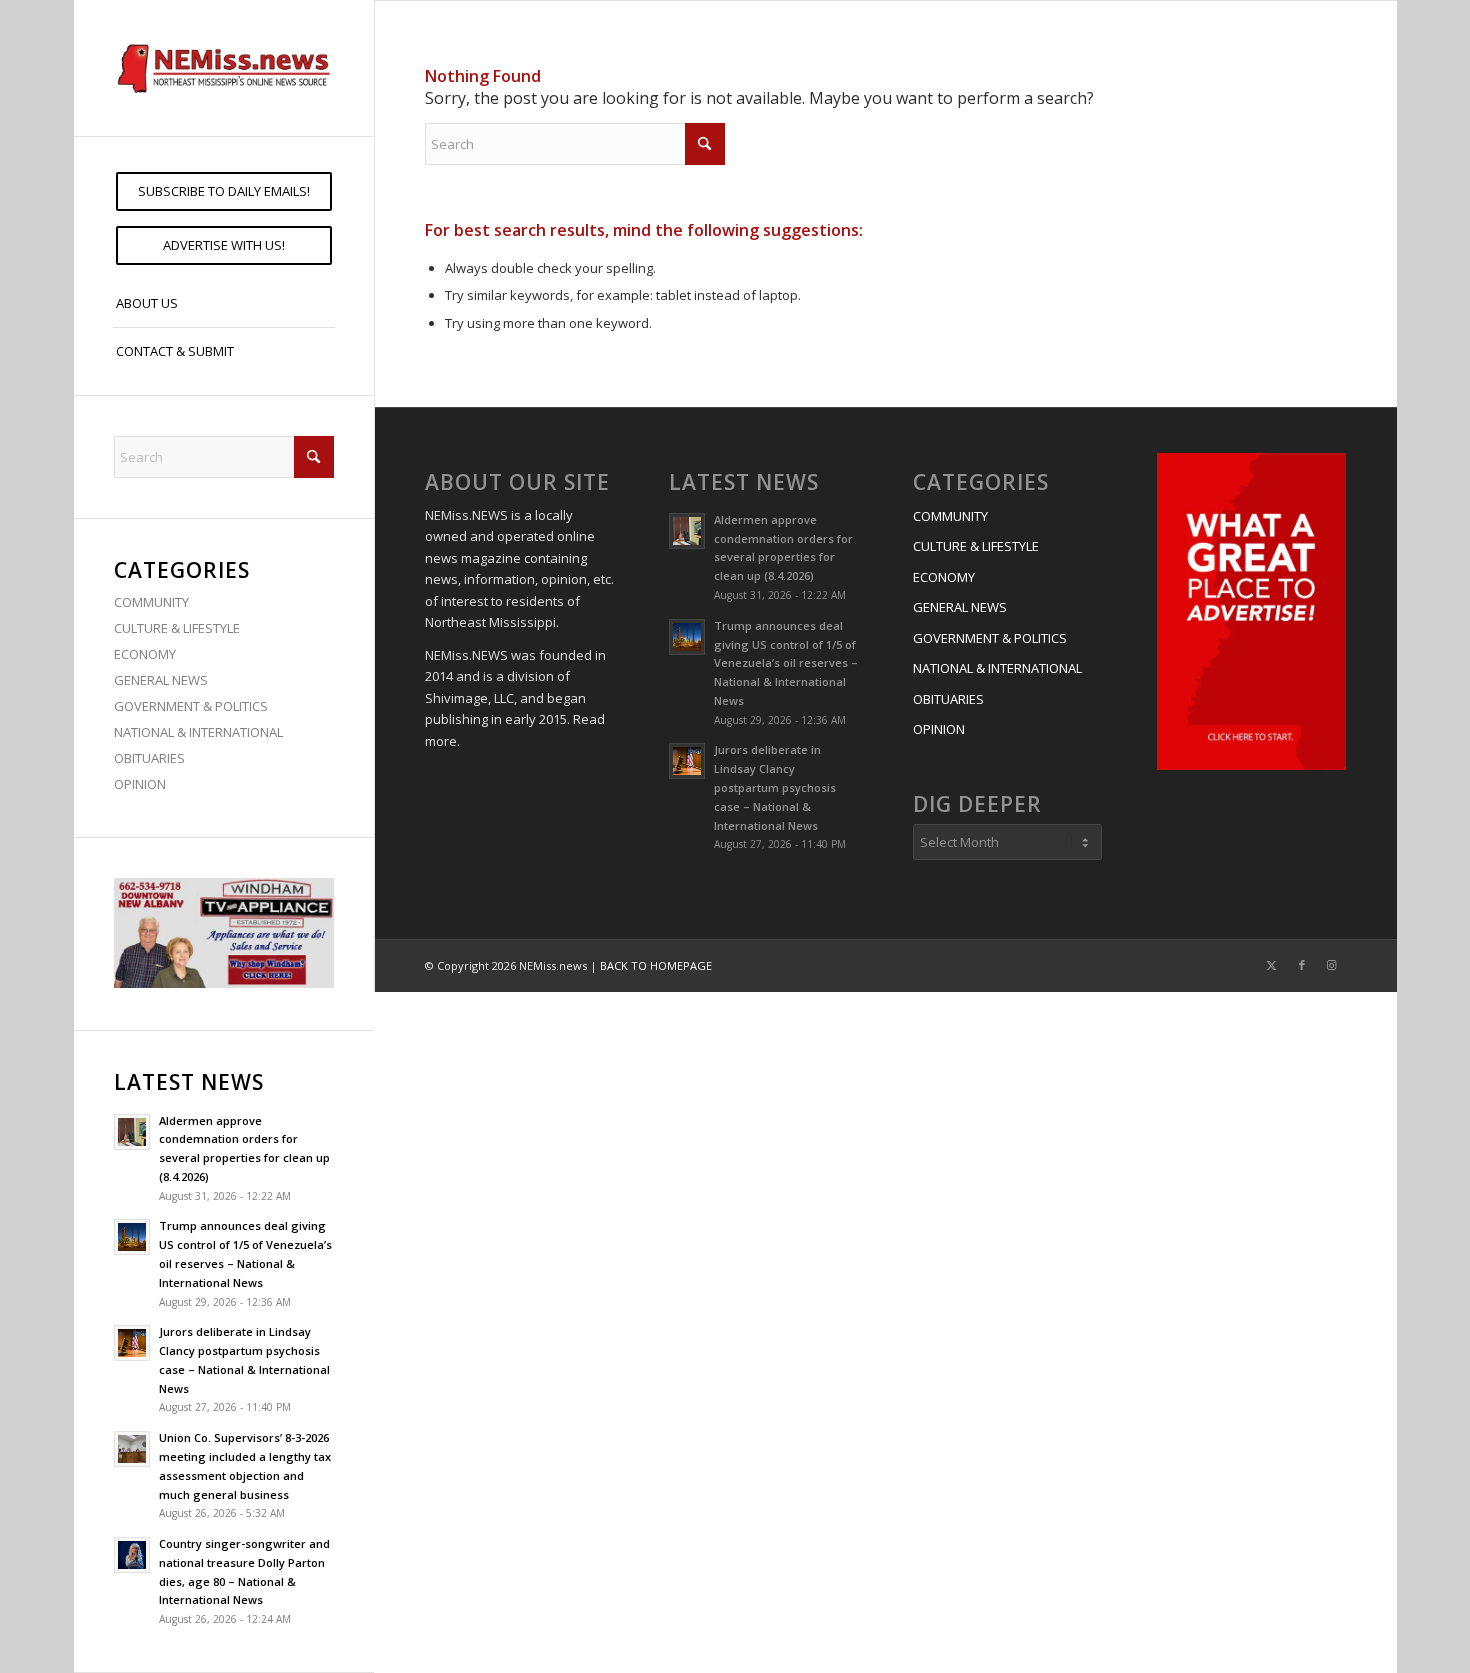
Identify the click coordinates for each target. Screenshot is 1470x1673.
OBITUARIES (149, 758)
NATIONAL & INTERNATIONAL (198, 732)
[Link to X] (1272, 965)
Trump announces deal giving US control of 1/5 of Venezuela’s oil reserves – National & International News (786, 663)
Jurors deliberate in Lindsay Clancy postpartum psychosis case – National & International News (775, 787)
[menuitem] (224, 191)
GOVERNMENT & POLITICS (191, 706)
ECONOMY (145, 654)
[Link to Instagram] (1332, 965)
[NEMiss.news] (224, 68)
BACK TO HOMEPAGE (656, 965)
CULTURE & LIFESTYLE (177, 628)
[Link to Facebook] (1302, 965)
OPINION (140, 784)
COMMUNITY (151, 602)
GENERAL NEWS (161, 680)
